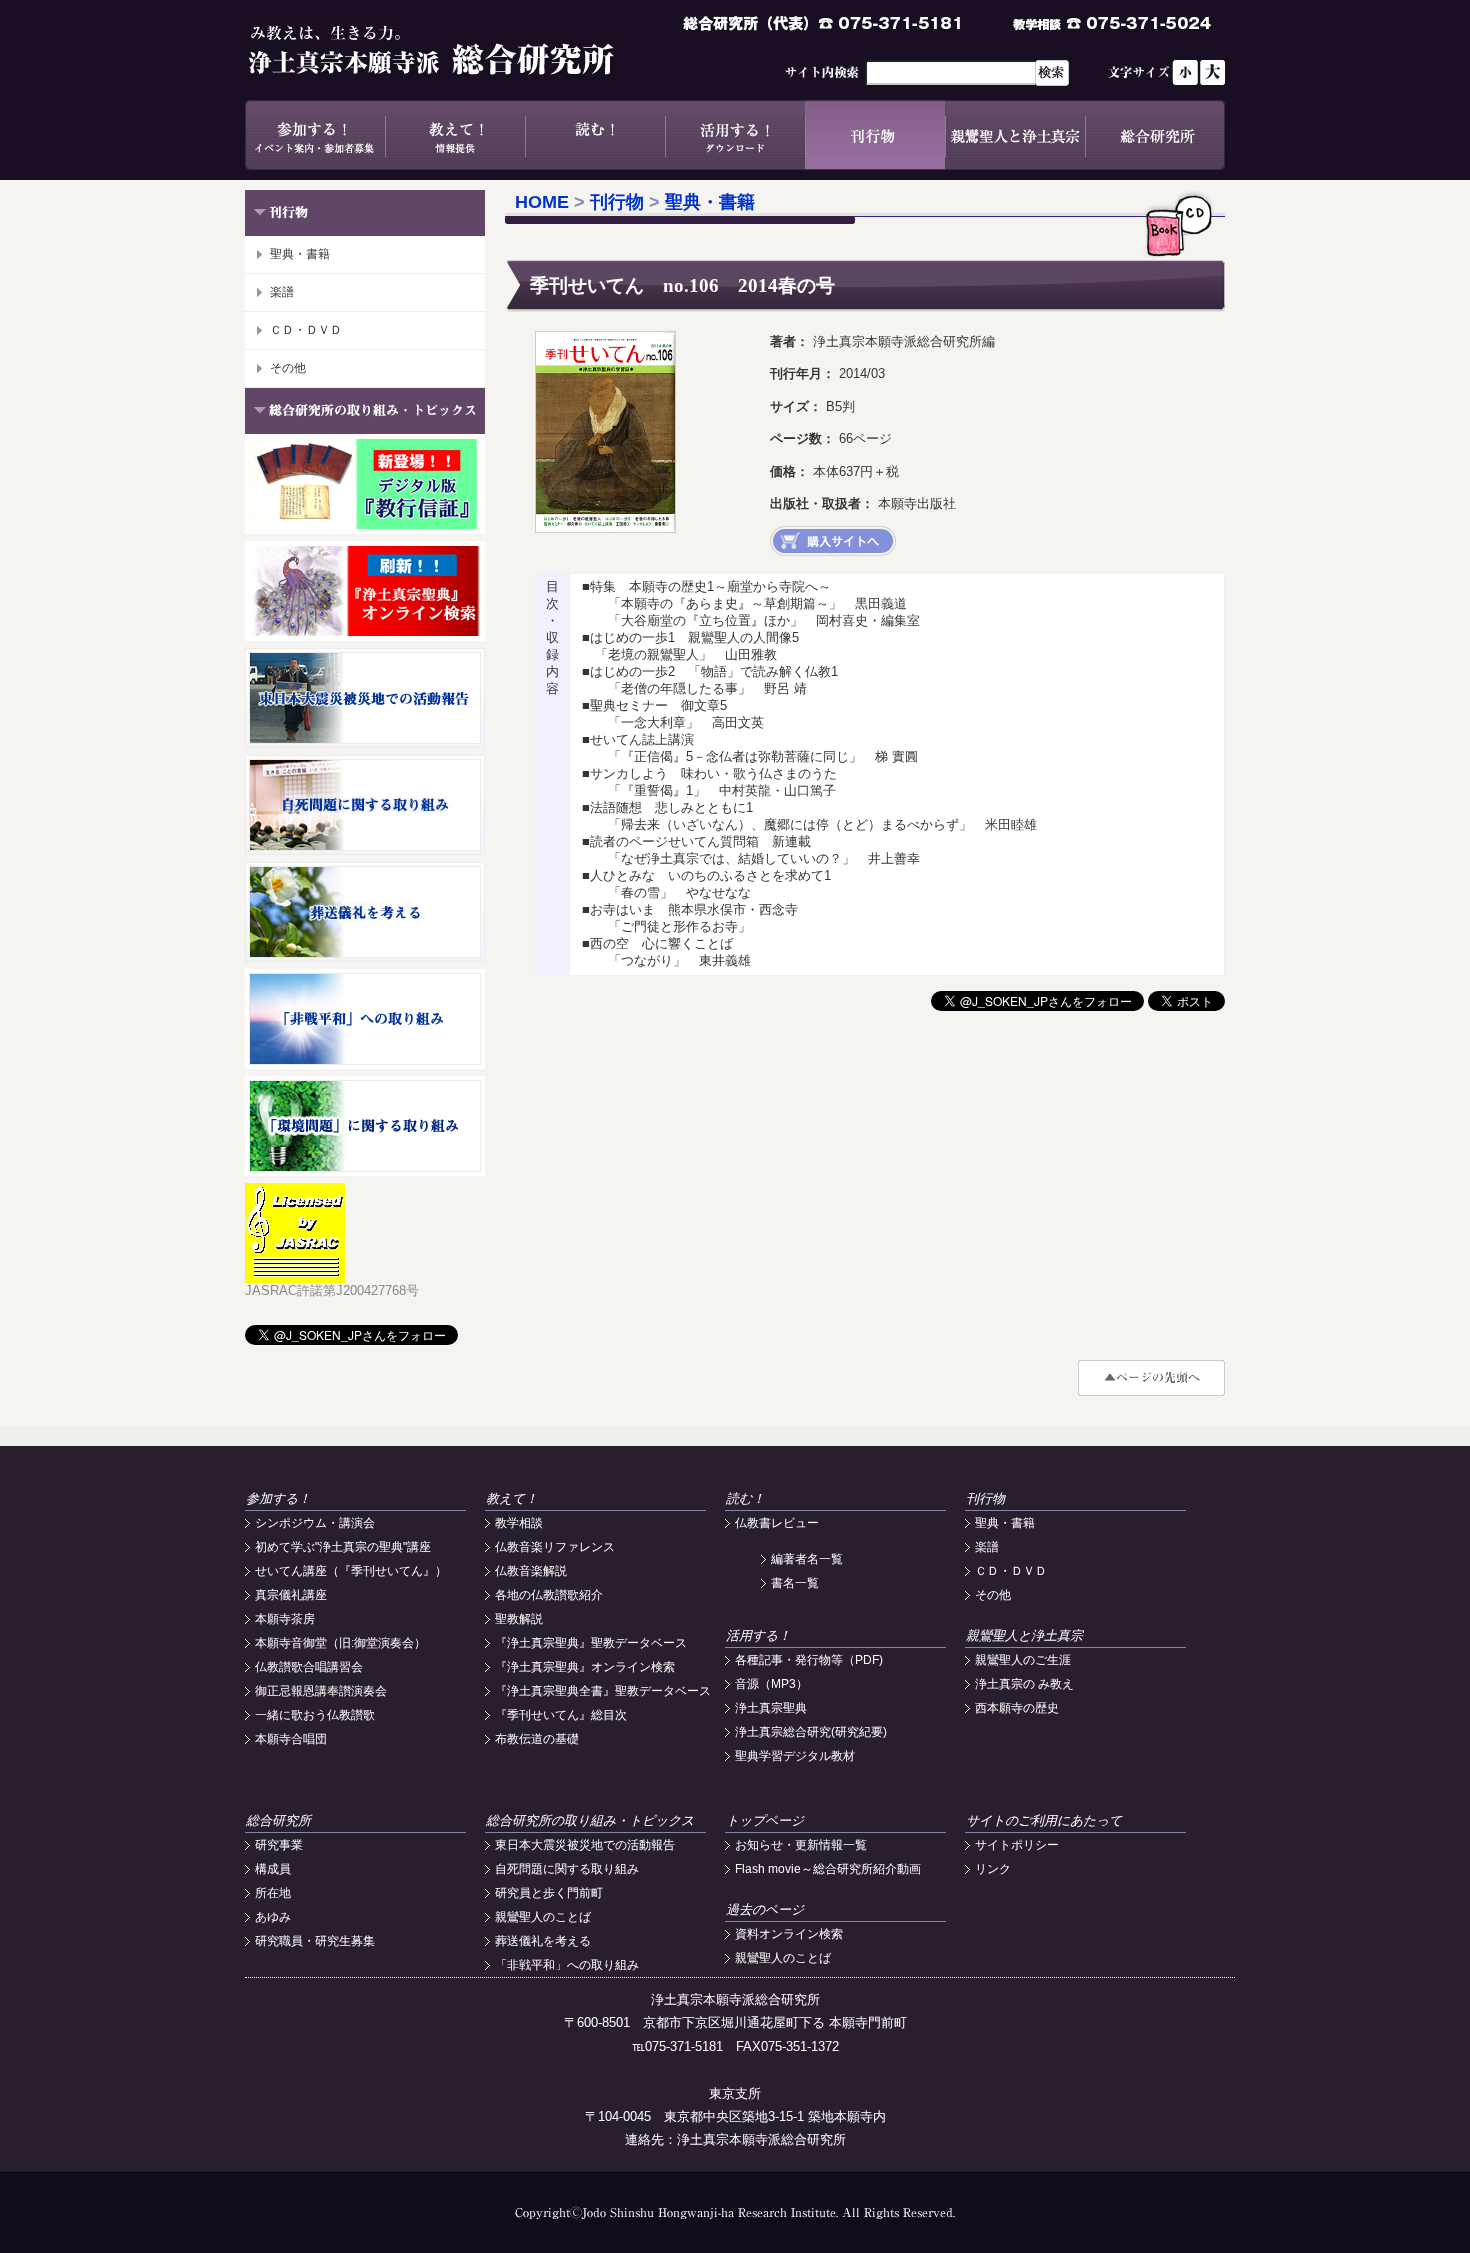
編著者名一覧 (807, 1559)
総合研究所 (1155, 135)
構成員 (273, 1869)
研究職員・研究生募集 (315, 1941)
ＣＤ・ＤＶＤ (306, 330)
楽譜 (282, 292)
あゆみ (273, 1917)
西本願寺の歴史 (1017, 1708)
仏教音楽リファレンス (555, 1547)
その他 (288, 368)
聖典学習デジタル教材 (795, 1756)
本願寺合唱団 (291, 1739)
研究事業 (279, 1845)
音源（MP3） (771, 1684)
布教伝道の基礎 (537, 1739)
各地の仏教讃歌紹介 (549, 1595)
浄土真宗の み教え (1024, 1684)
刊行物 (875, 135)
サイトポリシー (1017, 1845)
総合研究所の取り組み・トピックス (590, 1820)
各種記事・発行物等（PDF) (809, 1660)
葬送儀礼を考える (543, 1941)
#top (1151, 1378)
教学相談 (519, 1523)
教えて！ (455, 135)
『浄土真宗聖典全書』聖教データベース (603, 1691)
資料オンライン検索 (789, 1934)
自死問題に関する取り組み (567, 1869)
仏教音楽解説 (531, 1571)
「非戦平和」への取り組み (567, 1965)
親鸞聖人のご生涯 (1023, 1660)
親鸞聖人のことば (543, 1917)
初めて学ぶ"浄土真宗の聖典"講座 (343, 1547)
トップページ (765, 1820)
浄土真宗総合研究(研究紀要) (811, 1732)
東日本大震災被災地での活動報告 (585, 1845)
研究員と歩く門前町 (549, 1893)
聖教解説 (519, 1619)
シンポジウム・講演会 (315, 1523)
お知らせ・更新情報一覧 (801, 1845)
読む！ (595, 135)
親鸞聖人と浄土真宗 (1015, 135)
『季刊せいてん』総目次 (561, 1715)
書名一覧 (795, 1583)
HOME (542, 202)
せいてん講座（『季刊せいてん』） (351, 1571)
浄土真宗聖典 (771, 1708)
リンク (993, 1869)
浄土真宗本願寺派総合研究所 (460, 50)
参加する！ (315, 135)
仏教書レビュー (777, 1523)
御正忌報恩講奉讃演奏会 (321, 1691)
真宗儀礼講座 (291, 1595)
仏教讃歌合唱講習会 (309, 1667)
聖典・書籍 (300, 254)
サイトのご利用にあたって (1044, 1820)
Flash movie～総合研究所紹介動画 (828, 1869)
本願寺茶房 (285, 1619)
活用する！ (735, 135)
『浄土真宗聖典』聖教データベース (591, 1643)
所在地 (273, 1893)
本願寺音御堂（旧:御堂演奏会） (340, 1643)
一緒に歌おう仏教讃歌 (315, 1715)
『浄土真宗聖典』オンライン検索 (585, 1667)
